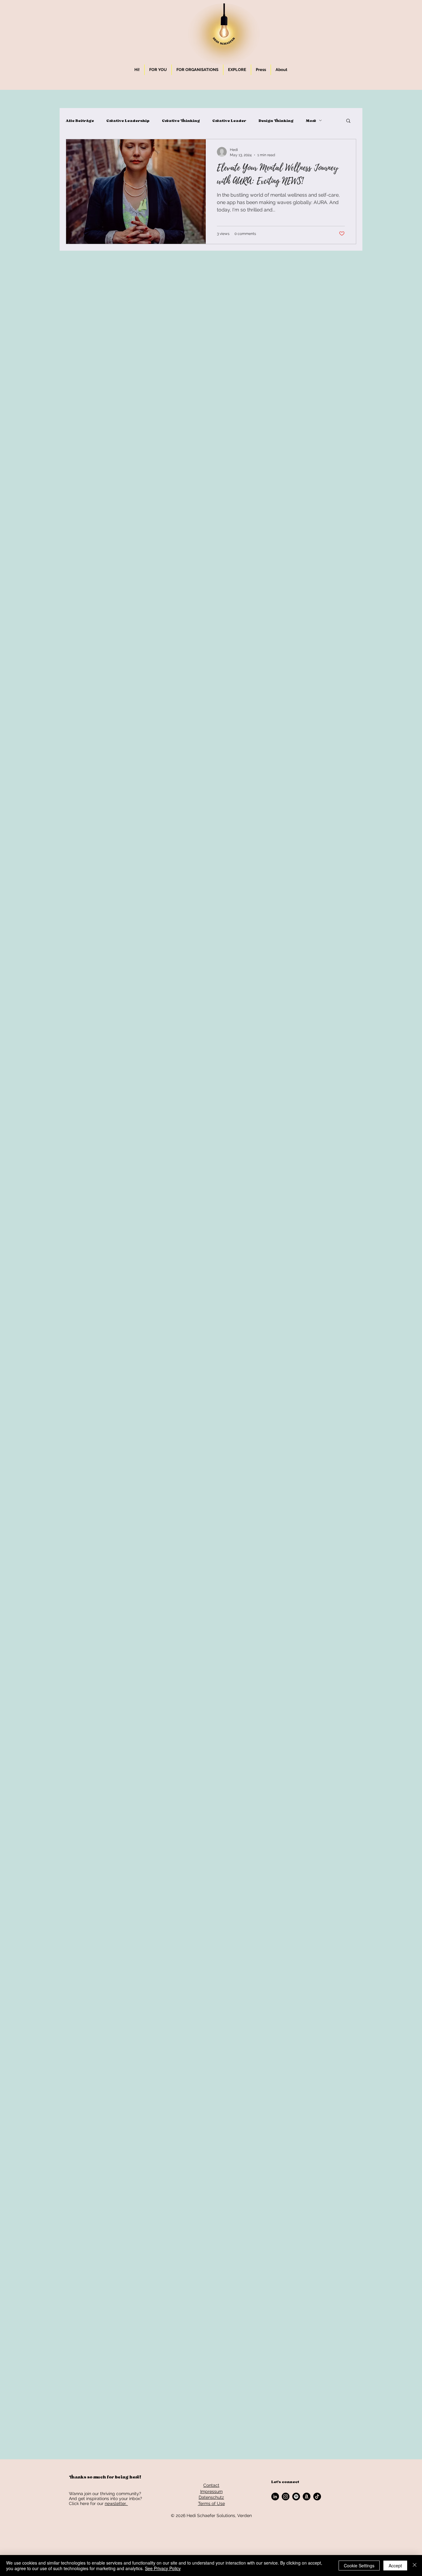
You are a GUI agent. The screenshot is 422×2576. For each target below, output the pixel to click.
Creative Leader (229, 121)
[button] (158, 70)
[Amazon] (307, 2497)
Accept (395, 2566)
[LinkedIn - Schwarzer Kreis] (275, 2497)
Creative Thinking (181, 121)
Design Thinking (276, 121)
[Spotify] (296, 2497)
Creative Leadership (128, 121)
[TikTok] (317, 2497)
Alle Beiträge (80, 121)
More (311, 121)
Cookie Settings (359, 2566)
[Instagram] (286, 2497)
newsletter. (116, 2503)
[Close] (415, 2566)
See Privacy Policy (163, 2568)
